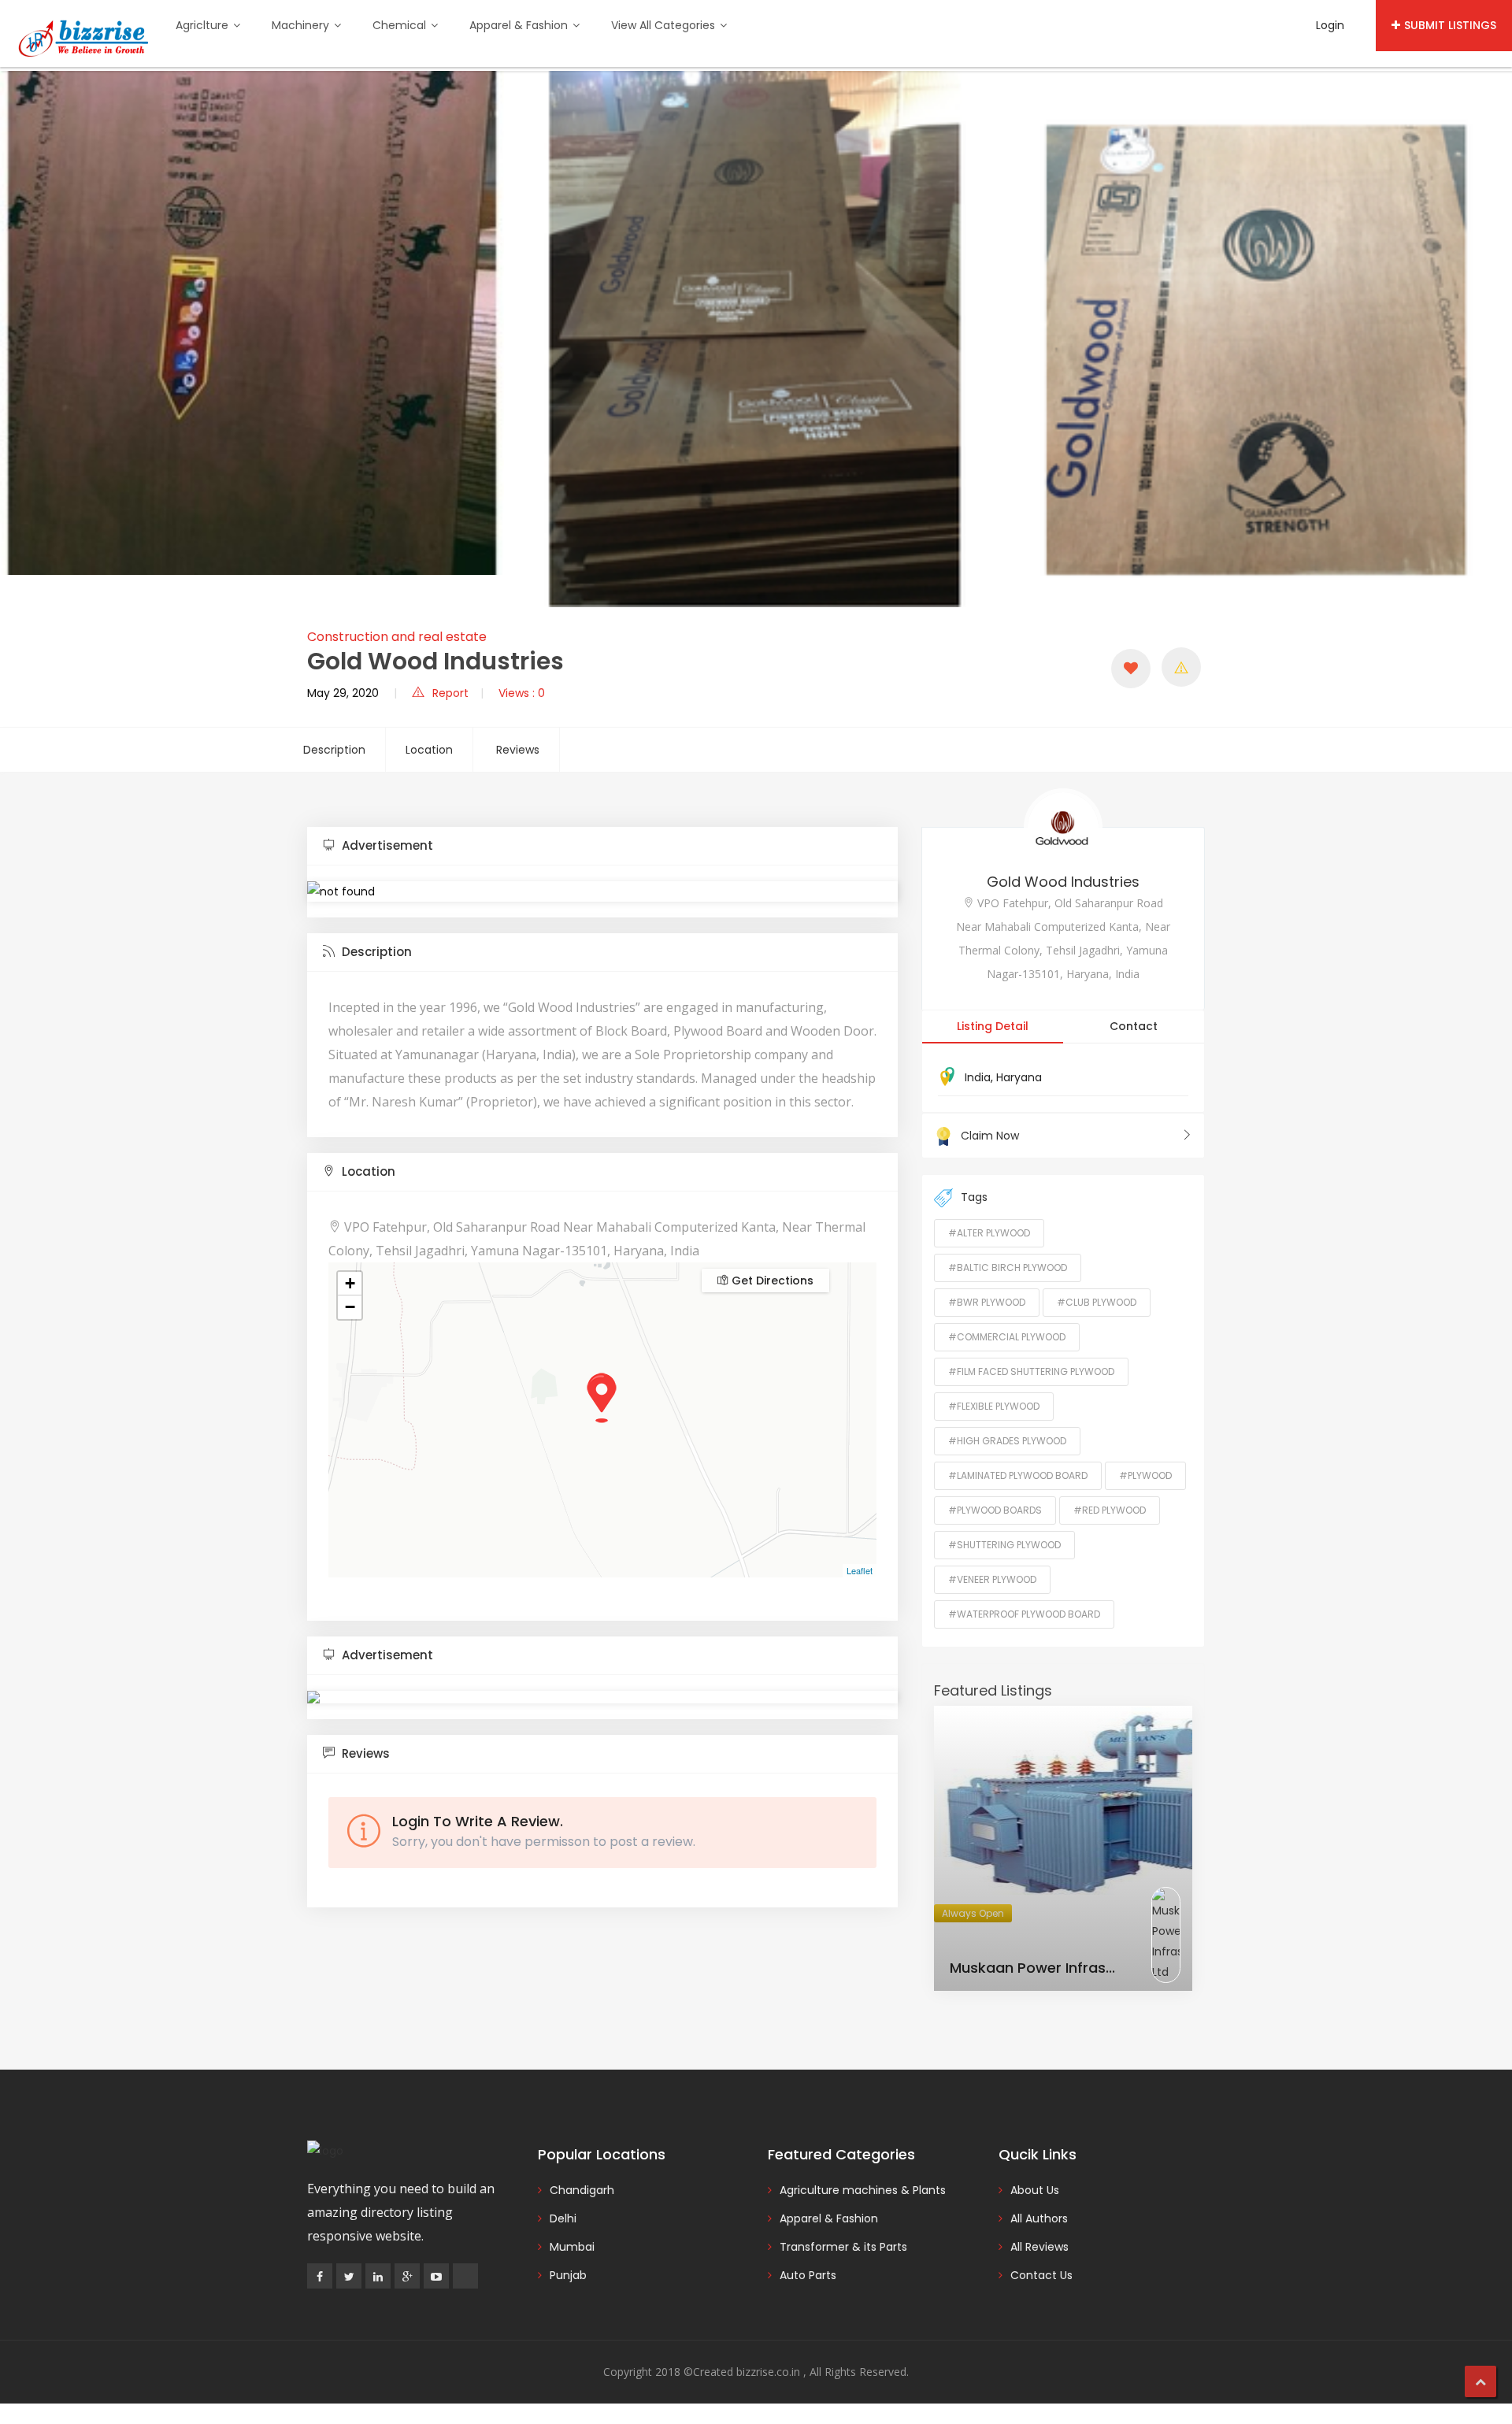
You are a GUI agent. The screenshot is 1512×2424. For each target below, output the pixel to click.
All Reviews (1039, 2247)
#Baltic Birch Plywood (1008, 1268)
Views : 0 (522, 693)
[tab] (602, 846)
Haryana (1019, 1077)
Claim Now (990, 1136)
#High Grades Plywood (1007, 1441)
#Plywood (1145, 1475)
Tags (974, 1197)
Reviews (518, 750)
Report (450, 693)
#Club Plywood (1097, 1302)
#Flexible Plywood (994, 1406)
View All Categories (665, 25)
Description (334, 750)
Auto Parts (808, 2275)
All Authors (1039, 2218)
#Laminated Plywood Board (1018, 1475)
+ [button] (350, 1283)
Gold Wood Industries (1063, 882)
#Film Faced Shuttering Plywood (1031, 1371)
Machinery (302, 25)
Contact (1134, 1026)
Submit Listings (1450, 25)
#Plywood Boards (995, 1510)
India (978, 1077)
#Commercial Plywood (1007, 1337)
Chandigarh (582, 2190)
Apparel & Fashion (520, 25)
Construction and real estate (397, 637)
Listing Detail (993, 1026)
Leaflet (860, 1570)
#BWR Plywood (987, 1302)
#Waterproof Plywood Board (1024, 1614)
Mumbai (572, 2247)
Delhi (563, 2218)
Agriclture (204, 25)
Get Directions (771, 1281)
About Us (1035, 2190)
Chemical (401, 25)
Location (429, 750)
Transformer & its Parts (843, 2247)
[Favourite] (1131, 669)
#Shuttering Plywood (1004, 1545)
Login (1330, 25)
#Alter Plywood (989, 1233)
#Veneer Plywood (992, 1579)
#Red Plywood (1110, 1510)
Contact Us (1041, 2275)
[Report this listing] (1181, 667)
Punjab (568, 2275)
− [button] (350, 1307)
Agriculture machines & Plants (863, 2190)
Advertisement (386, 845)
